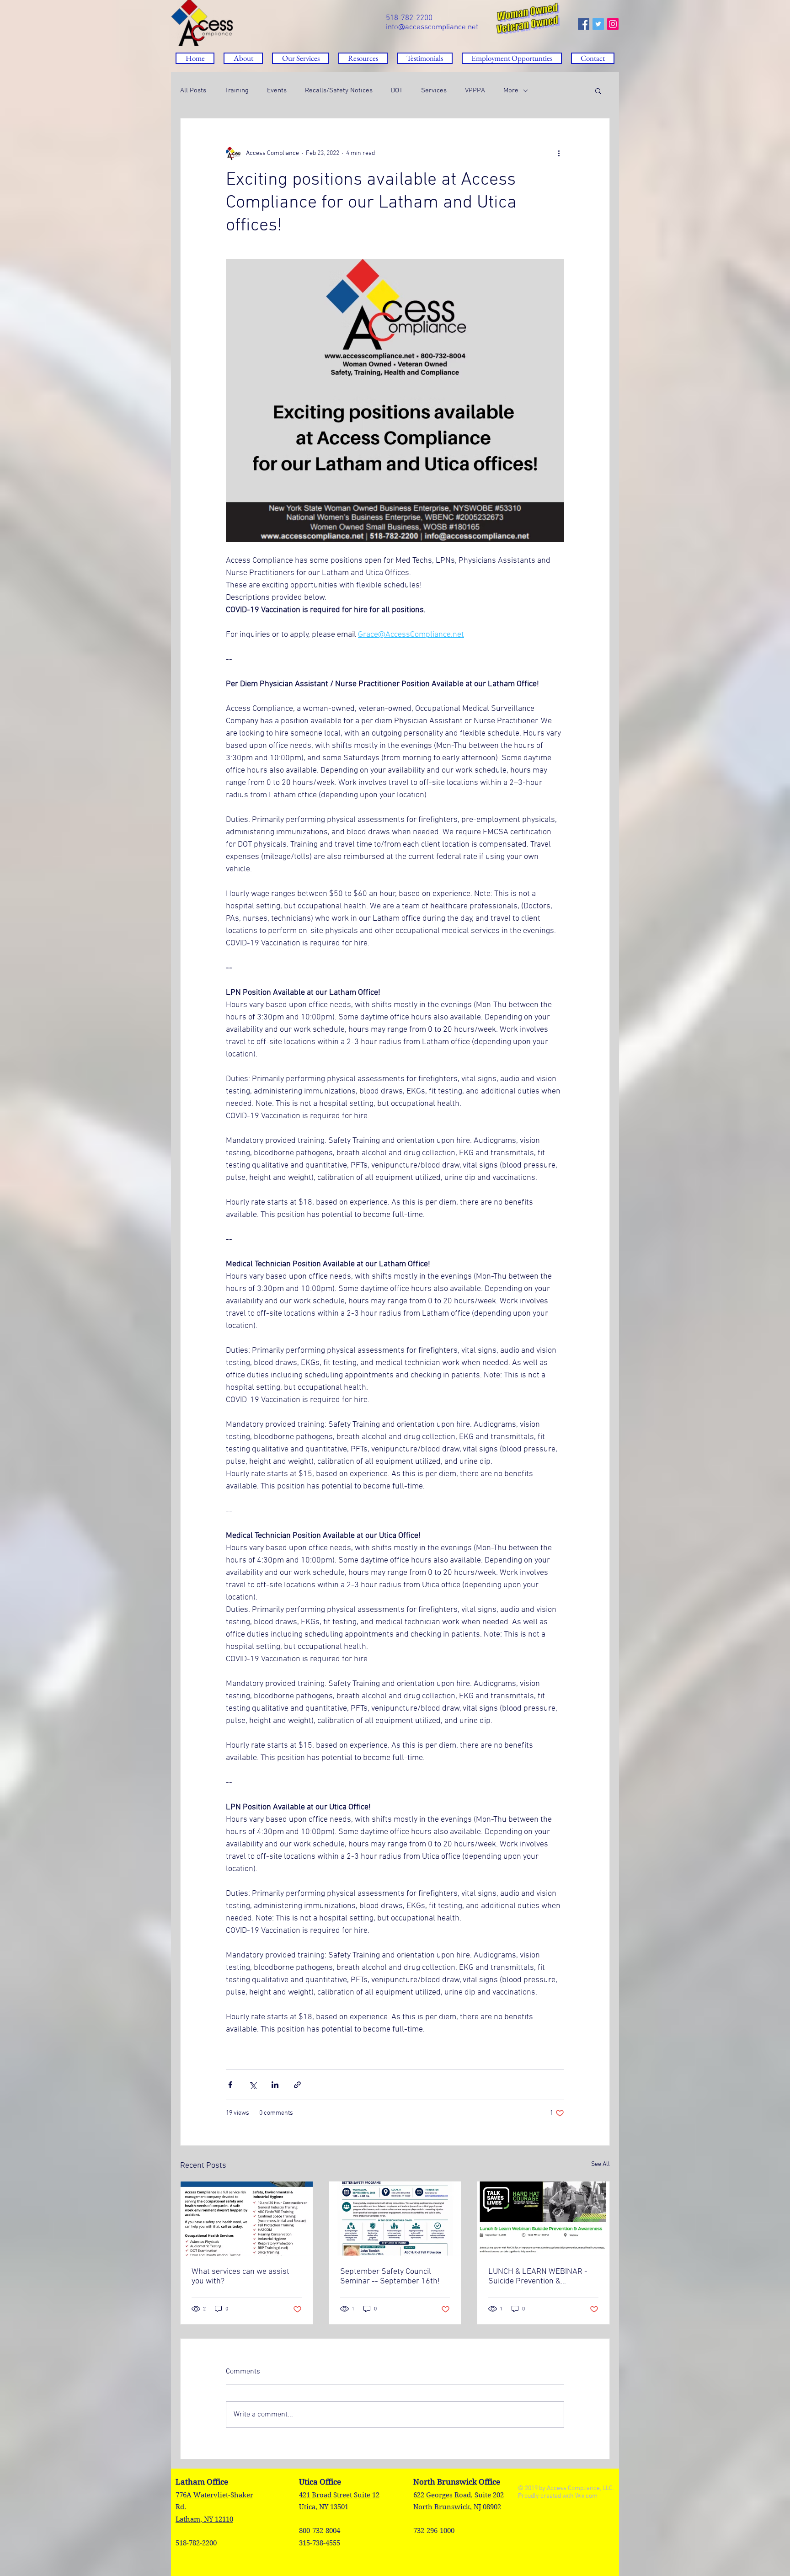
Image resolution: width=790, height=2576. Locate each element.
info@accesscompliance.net (432, 27)
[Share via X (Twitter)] (253, 2085)
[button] (363, 58)
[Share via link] (297, 2085)
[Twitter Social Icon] (598, 24)
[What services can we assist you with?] (247, 2219)
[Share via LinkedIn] (275, 2085)
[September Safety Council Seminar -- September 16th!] (395, 2219)
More (511, 91)
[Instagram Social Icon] (613, 24)
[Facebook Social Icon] (584, 24)
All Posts (193, 91)
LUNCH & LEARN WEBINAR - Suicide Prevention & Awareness (538, 2277)
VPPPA (475, 91)
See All (601, 2164)
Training (237, 91)
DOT (397, 91)
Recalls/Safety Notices (339, 91)
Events (277, 91)
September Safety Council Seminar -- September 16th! (390, 2277)
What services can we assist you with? (240, 2277)
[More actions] (559, 153)
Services (434, 91)
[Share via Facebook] (230, 2085)
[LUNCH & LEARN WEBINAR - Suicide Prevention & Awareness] (543, 2219)
